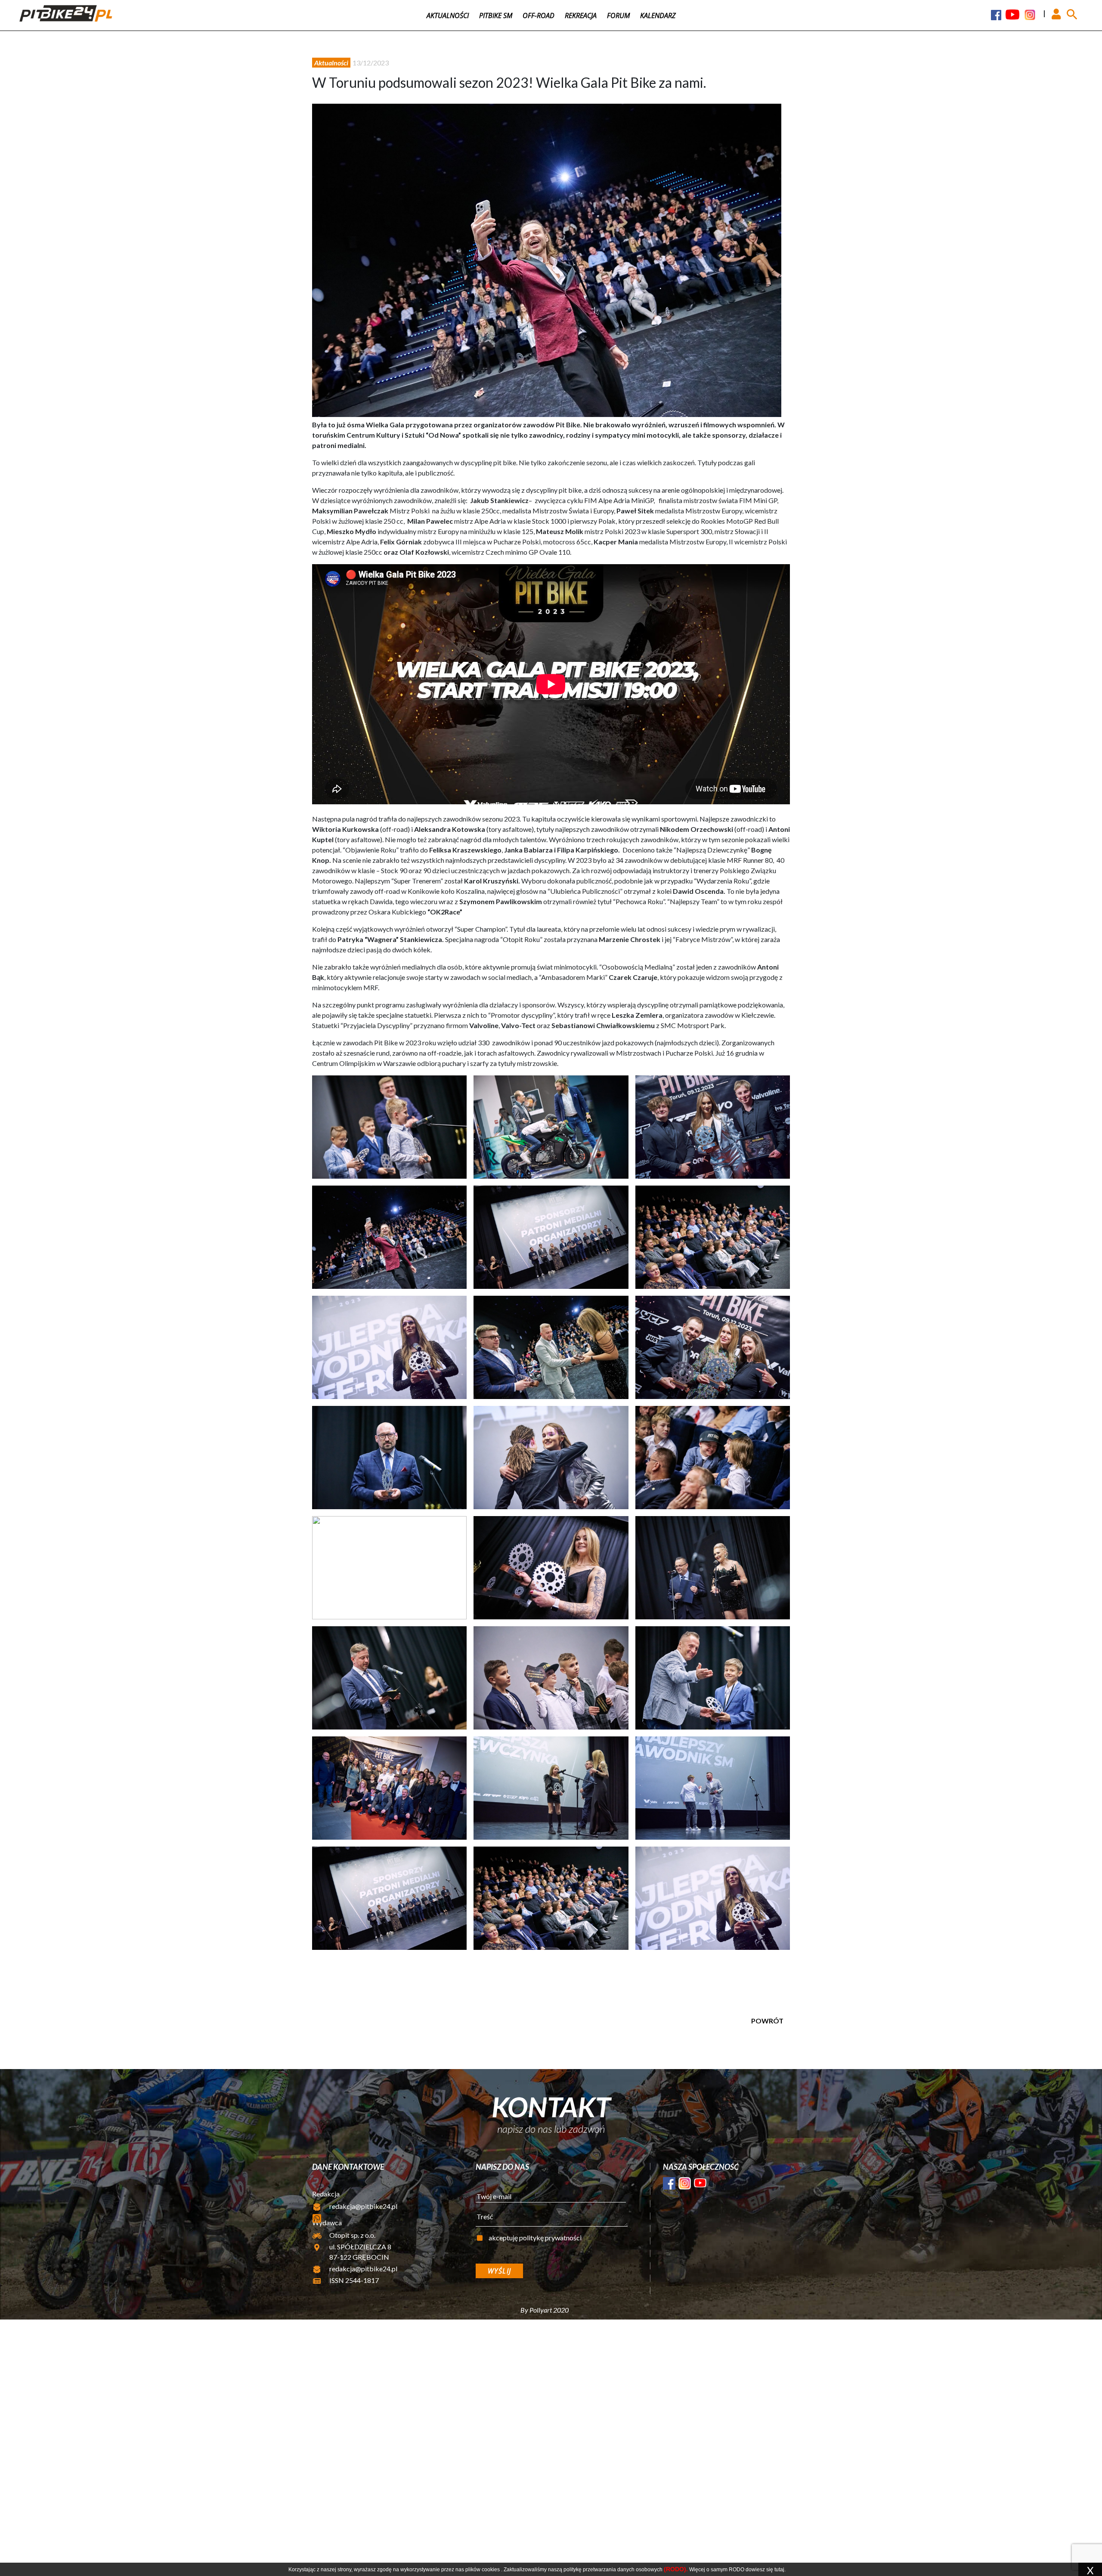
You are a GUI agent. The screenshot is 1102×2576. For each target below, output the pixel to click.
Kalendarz (658, 15)
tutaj (779, 2570)
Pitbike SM (496, 15)
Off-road (539, 15)
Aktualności (448, 15)
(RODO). (676, 2569)
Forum (618, 15)
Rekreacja (581, 15)
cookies (491, 2570)
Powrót (767, 2021)
